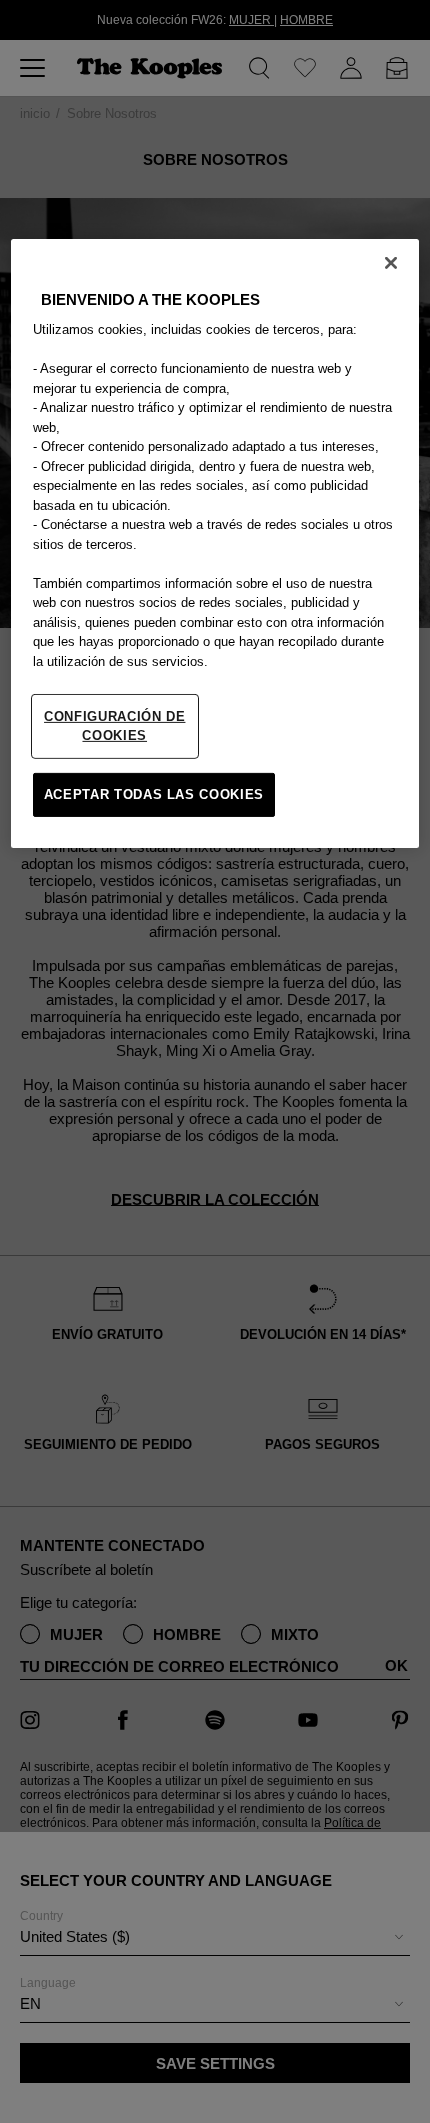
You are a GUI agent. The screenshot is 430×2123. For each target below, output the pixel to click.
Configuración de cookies (114, 725)
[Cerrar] (391, 263)
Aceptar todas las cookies (154, 794)
